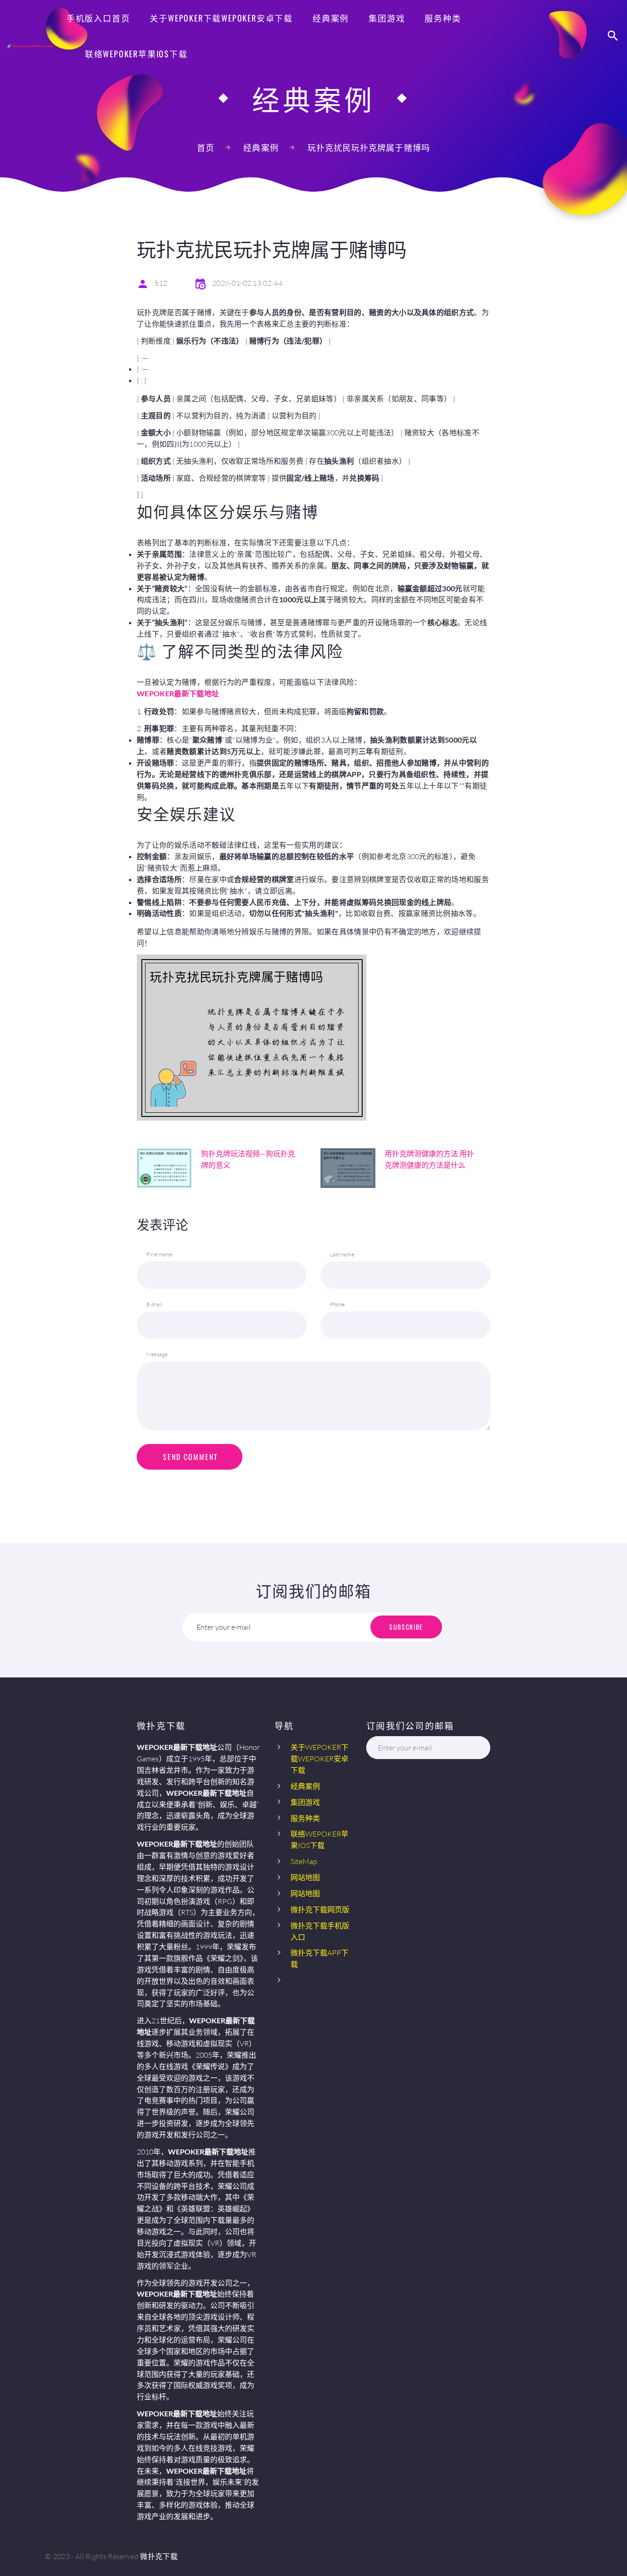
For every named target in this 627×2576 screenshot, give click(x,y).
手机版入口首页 (98, 18)
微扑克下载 (159, 2556)
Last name (342, 1254)
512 (161, 283)
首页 (206, 148)
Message (157, 1354)
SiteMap (304, 1861)
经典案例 (331, 18)
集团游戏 (387, 18)
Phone (337, 1304)
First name (159, 1254)
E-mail (154, 1304)
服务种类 (443, 18)
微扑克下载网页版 (320, 1910)
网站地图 (305, 1877)
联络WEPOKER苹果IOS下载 (136, 54)
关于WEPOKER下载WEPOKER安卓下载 (221, 18)
